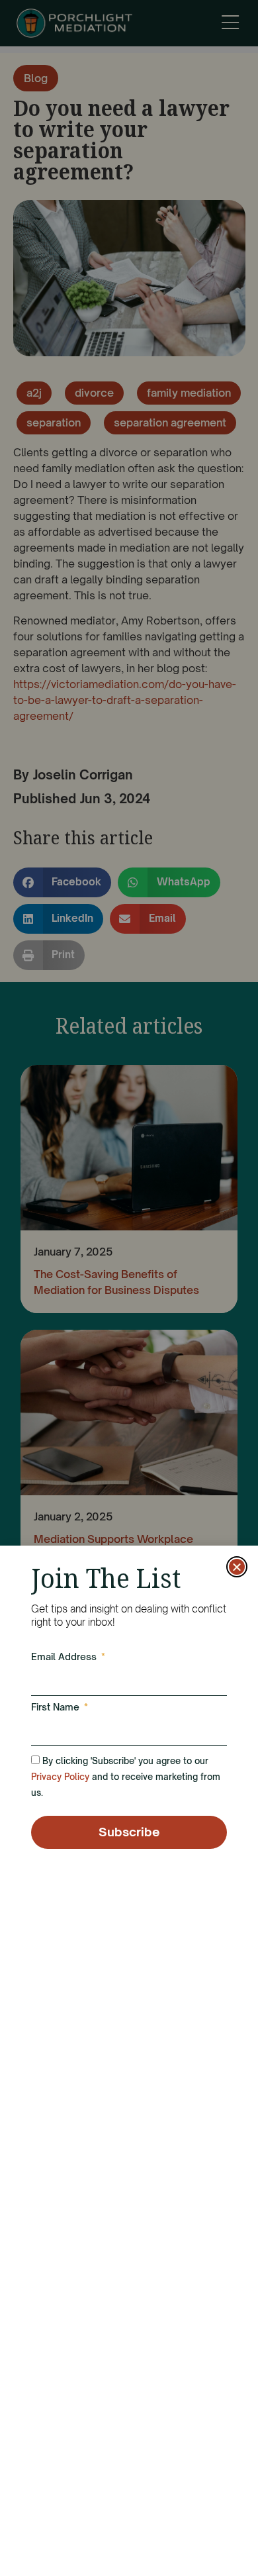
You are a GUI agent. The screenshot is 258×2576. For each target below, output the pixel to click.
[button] (237, 1567)
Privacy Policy (60, 1777)
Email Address (65, 1657)
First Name (57, 1708)
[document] (129, 1288)
